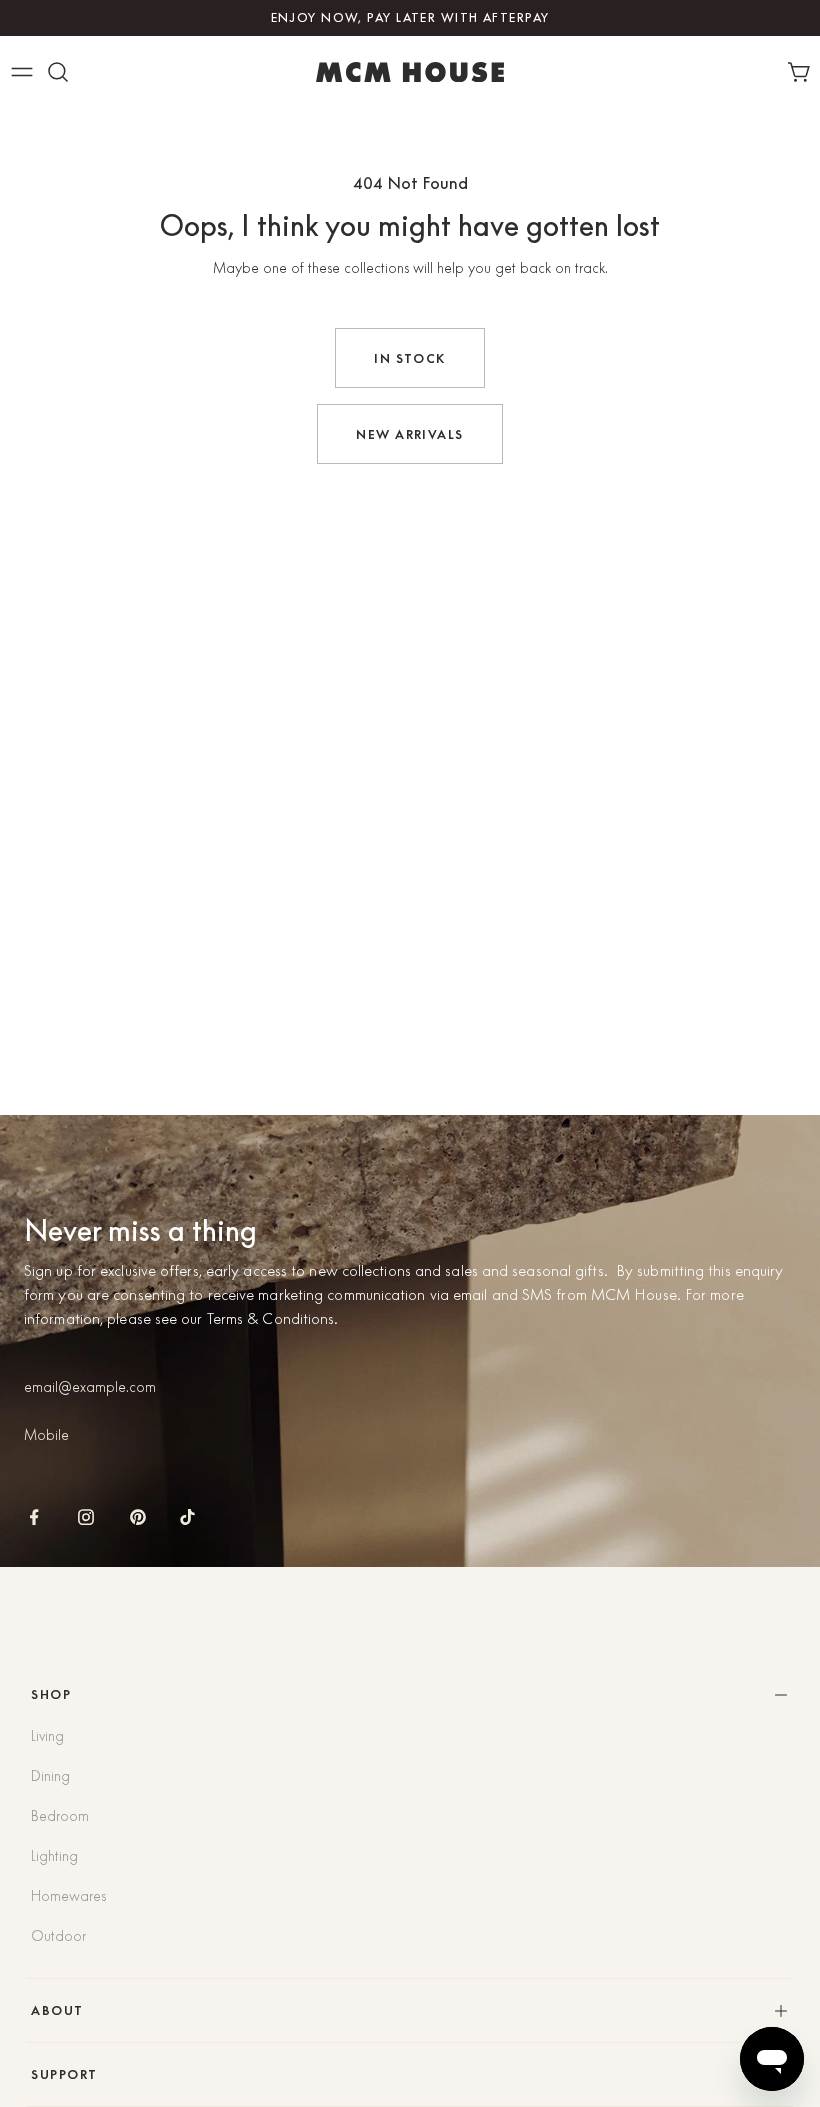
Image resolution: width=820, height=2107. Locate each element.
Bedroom (60, 1816)
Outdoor (58, 1936)
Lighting (54, 1856)
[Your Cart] (802, 72)
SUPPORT (64, 2074)
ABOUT (57, 2010)
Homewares (68, 1896)
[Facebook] (34, 1517)
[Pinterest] (138, 1517)
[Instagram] (86, 1517)
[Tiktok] (187, 1517)
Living (47, 1736)
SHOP (51, 1694)
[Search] (58, 72)
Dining (50, 1776)
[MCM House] (410, 72)
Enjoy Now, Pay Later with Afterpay (410, 17)
